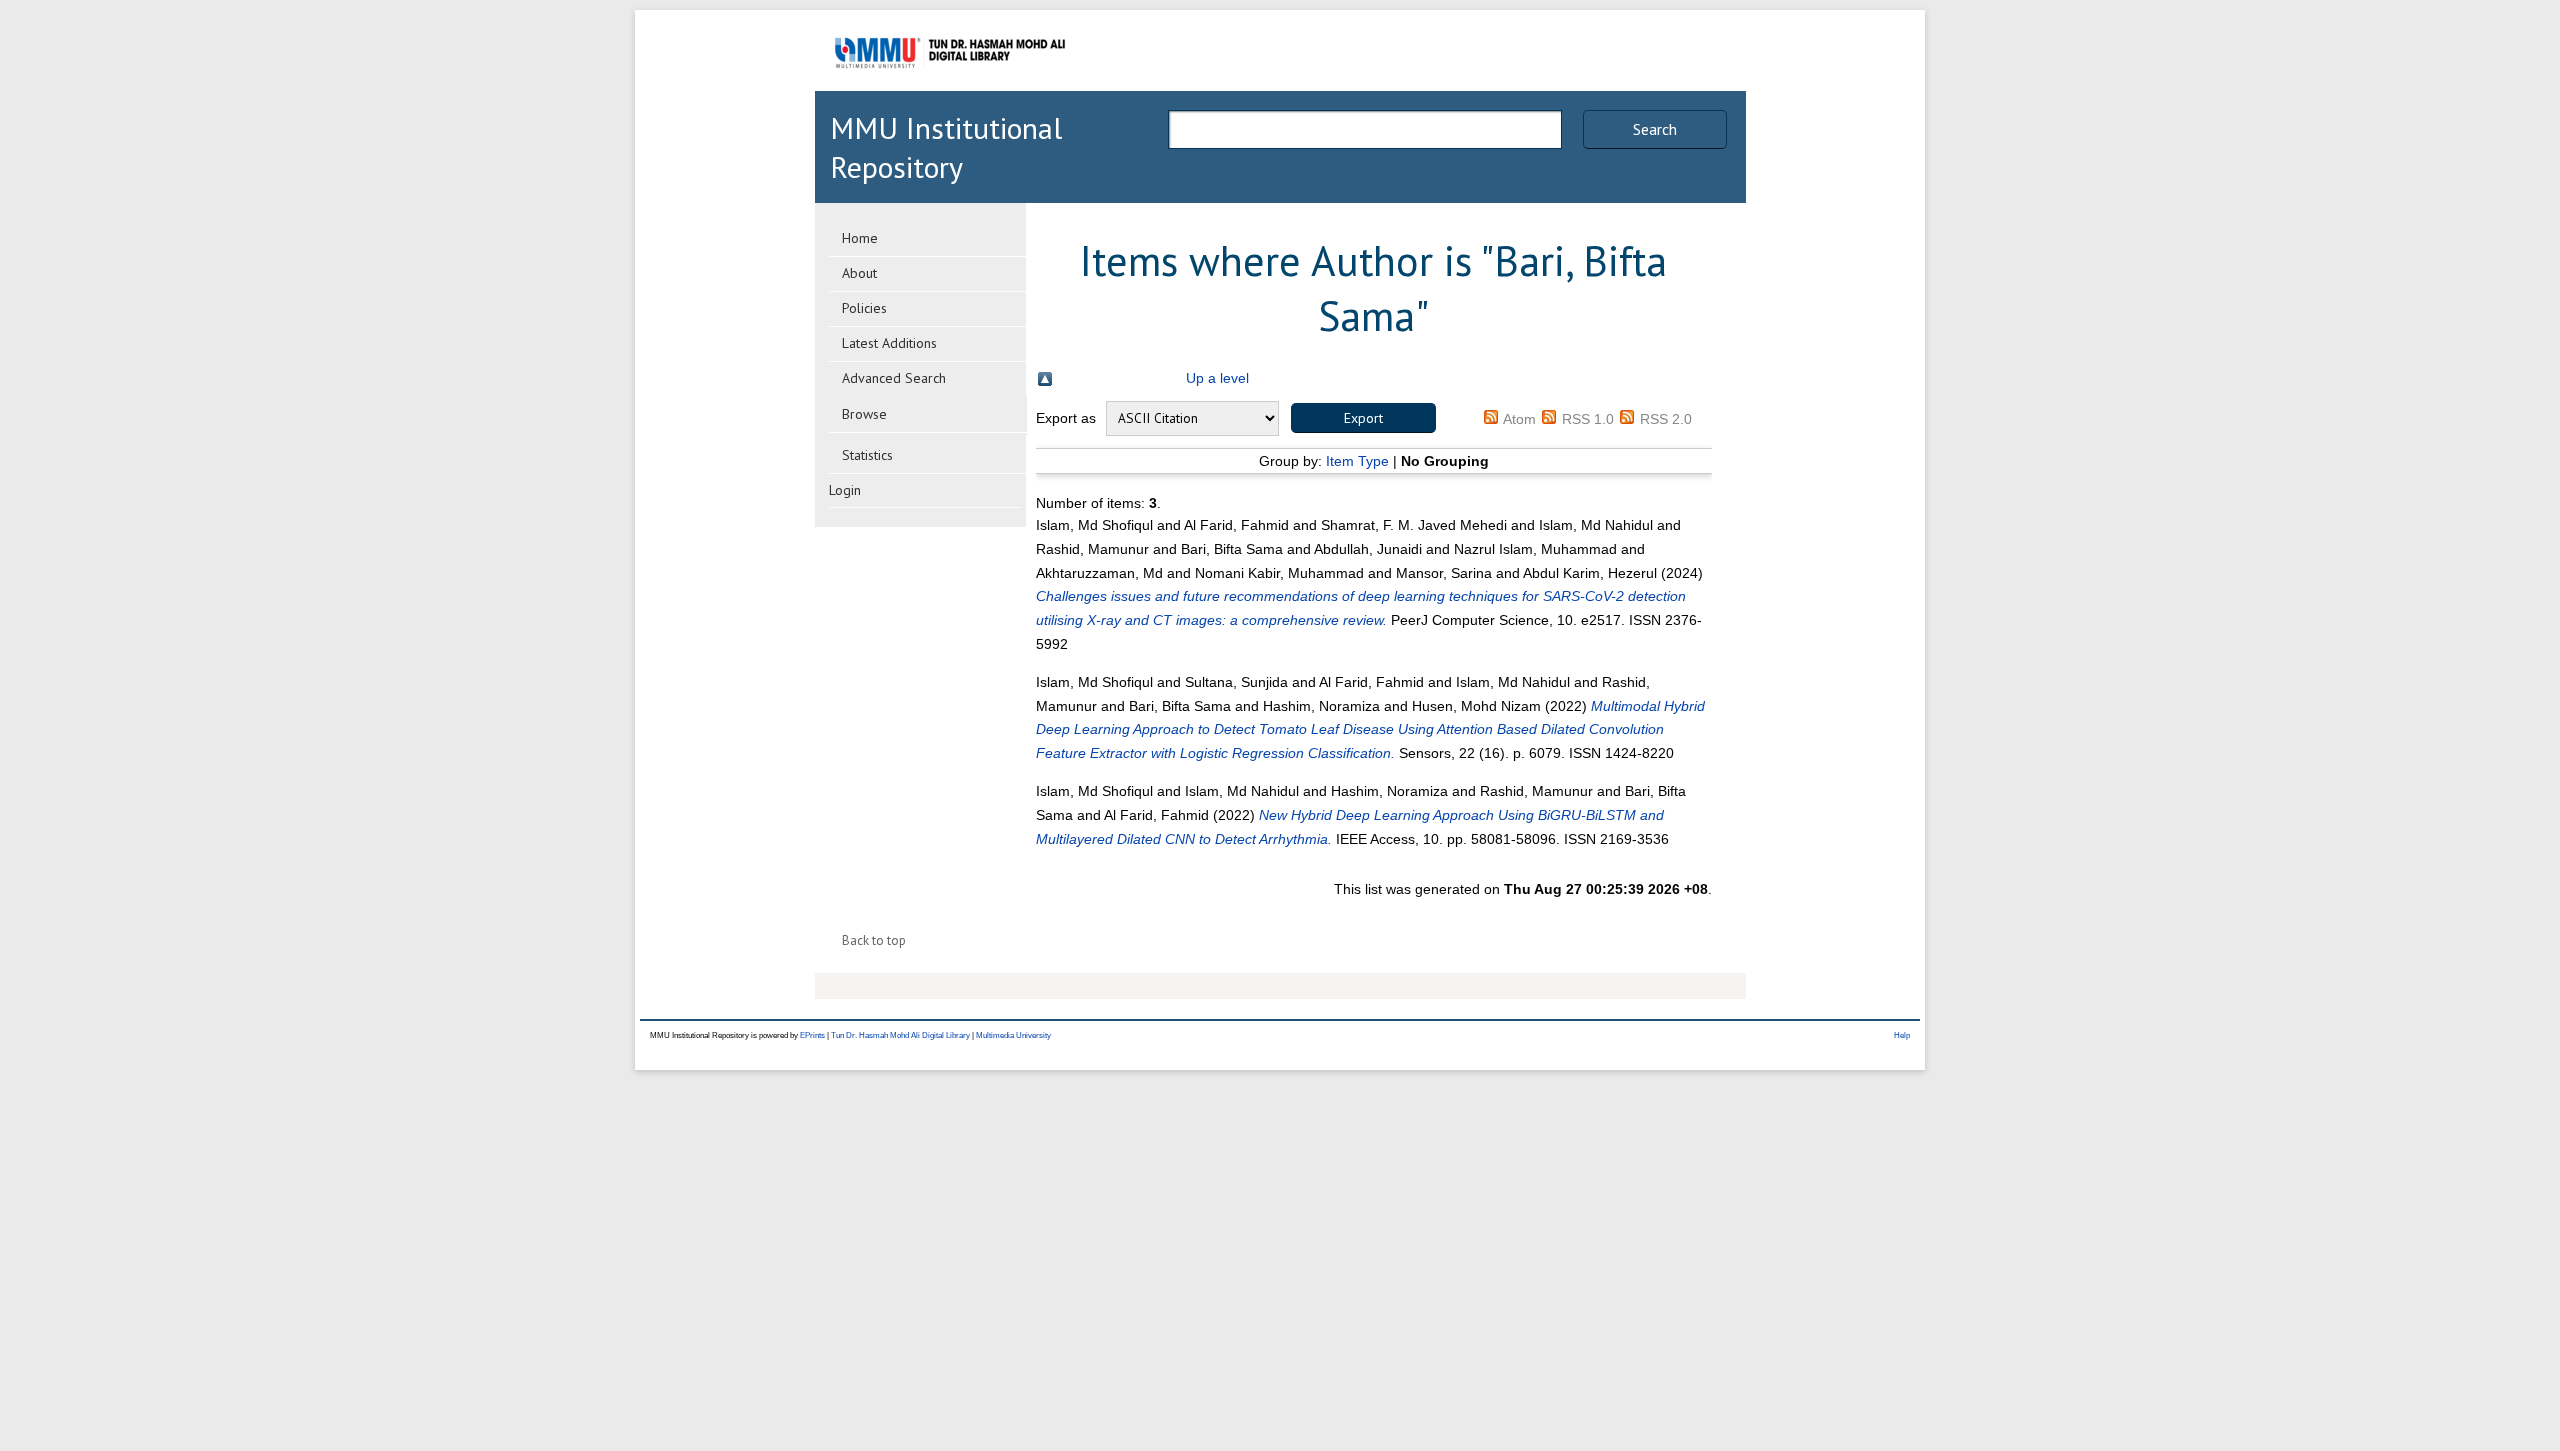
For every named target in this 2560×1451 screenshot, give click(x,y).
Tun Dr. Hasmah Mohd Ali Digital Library (900, 1035)
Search (1655, 129)
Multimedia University (1013, 1035)
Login (845, 490)
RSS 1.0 (1588, 419)
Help (1902, 1035)
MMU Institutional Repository (946, 147)
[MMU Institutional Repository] (950, 87)
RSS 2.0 (1666, 419)
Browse (864, 414)
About (859, 273)
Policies (864, 308)
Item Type (1357, 461)
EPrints (812, 1035)
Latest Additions (889, 343)
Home (860, 238)
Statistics (867, 455)
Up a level (1217, 378)
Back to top (874, 940)
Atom (1519, 419)
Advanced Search (894, 378)
